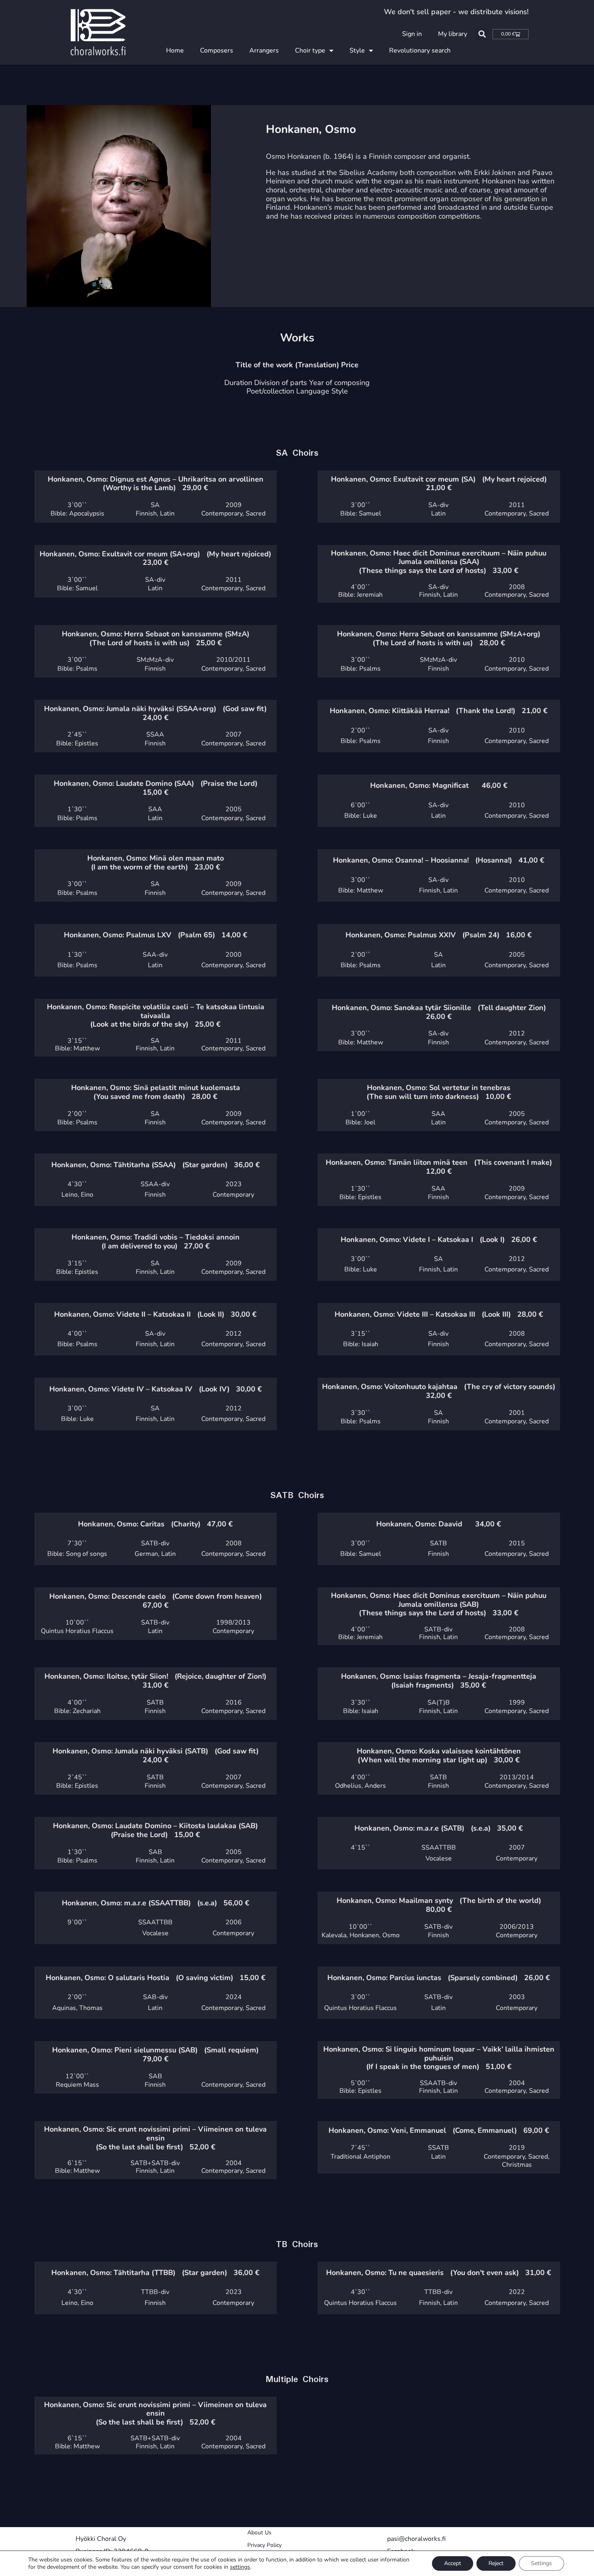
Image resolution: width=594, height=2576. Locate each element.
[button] (482, 34)
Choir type (310, 51)
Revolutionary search (420, 51)
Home (175, 51)
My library (453, 34)
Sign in (412, 34)
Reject (496, 2563)
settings (240, 2567)
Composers (217, 51)
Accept (453, 2563)
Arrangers (264, 51)
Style (357, 51)
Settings (541, 2563)
